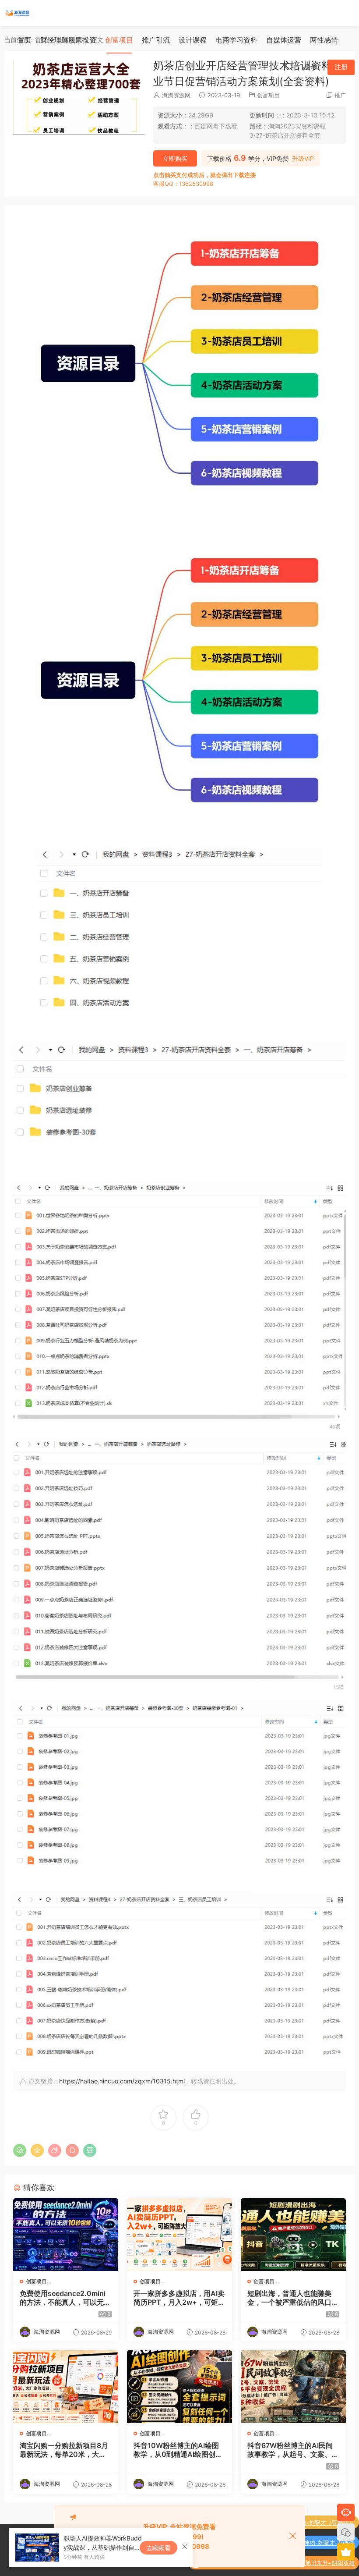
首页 (25, 40)
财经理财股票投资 (68, 40)
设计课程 (193, 40)
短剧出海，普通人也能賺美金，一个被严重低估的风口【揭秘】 (289, 2298)
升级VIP (303, 159)
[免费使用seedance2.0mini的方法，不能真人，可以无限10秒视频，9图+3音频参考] (66, 2235)
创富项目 (119, 40)
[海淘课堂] (18, 13)
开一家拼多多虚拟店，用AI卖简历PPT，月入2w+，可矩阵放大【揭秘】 (179, 2298)
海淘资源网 (176, 95)
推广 (340, 95)
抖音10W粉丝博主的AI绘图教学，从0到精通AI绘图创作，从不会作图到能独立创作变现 (179, 2450)
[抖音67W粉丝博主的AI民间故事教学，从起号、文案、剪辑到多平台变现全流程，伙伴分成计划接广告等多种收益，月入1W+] (293, 2387)
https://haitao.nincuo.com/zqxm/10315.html (122, 2081)
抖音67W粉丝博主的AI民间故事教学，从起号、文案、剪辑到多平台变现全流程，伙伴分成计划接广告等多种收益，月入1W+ (293, 2450)
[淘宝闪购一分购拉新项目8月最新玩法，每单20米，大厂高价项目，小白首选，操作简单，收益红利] (66, 2387)
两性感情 (324, 40)
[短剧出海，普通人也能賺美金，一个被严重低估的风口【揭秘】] (293, 2235)
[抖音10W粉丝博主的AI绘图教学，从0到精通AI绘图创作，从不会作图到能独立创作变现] (179, 2387)
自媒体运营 (284, 40)
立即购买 (175, 158)
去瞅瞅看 (158, 2548)
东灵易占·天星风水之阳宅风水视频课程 (305, 2563)
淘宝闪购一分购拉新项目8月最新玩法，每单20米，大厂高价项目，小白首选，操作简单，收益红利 (65, 2450)
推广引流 (156, 40)
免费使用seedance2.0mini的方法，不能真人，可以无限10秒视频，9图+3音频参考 (65, 2298)
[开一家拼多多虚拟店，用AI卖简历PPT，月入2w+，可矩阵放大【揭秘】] (179, 2235)
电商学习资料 (236, 40)
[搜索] (289, 67)
